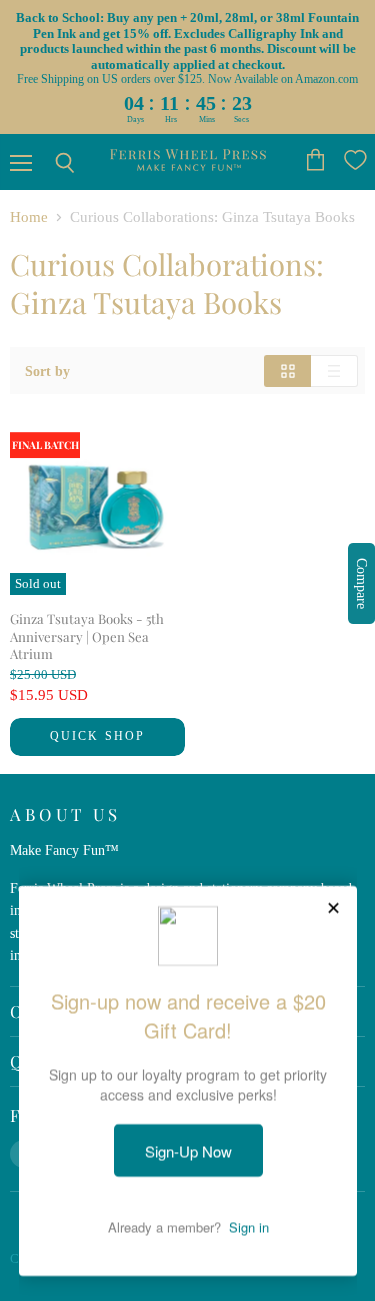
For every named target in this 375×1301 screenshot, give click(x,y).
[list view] (334, 371)
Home (29, 217)
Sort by (47, 371)
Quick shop (97, 736)
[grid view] (287, 371)
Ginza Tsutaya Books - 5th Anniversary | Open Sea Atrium (87, 636)
